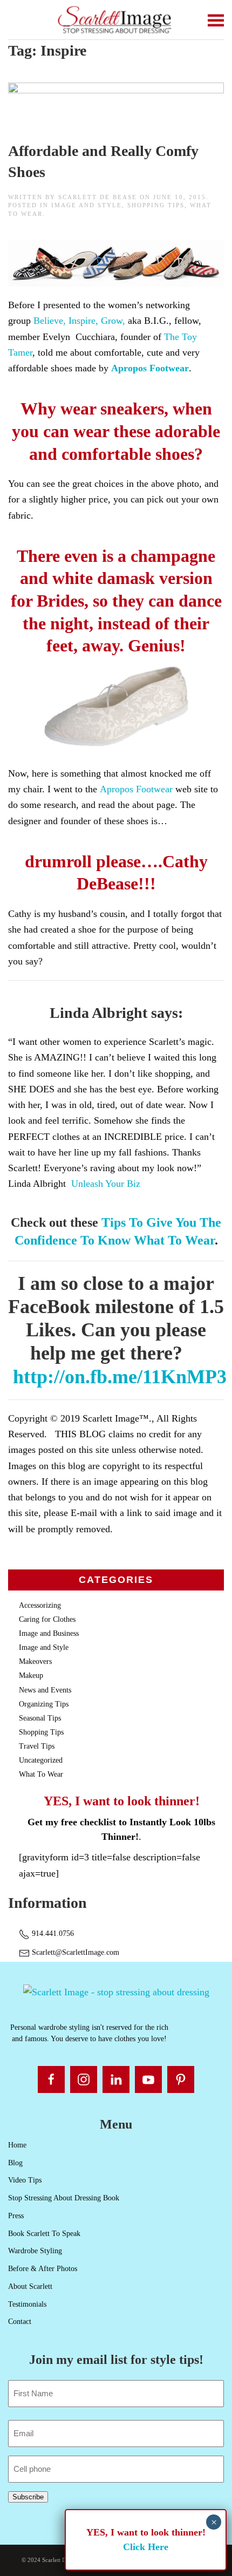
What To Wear (41, 1774)
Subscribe (28, 2497)
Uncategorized (41, 1760)
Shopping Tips (156, 205)
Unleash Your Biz (106, 1184)
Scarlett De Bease (98, 197)
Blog (15, 2163)
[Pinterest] (181, 2079)
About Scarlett (30, 2286)
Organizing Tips (44, 1704)
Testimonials (27, 2304)
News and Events (45, 1690)
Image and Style (87, 205)
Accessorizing (40, 1605)
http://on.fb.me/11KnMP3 (120, 1377)
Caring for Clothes (47, 1619)
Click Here (146, 2547)
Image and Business (49, 1633)
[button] (216, 20)
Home (17, 2145)
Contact (20, 2322)
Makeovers (35, 1661)
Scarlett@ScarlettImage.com (74, 1952)
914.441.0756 (52, 1933)
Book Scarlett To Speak (44, 2234)
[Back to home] (116, 20)
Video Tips (25, 2180)
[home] (116, 1991)
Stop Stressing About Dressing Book (64, 2198)
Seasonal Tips (40, 1718)
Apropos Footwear (150, 368)
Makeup (31, 1676)
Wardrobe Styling (35, 2251)
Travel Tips (37, 1746)
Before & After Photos (43, 2269)
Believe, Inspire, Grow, (79, 321)
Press (16, 2216)
